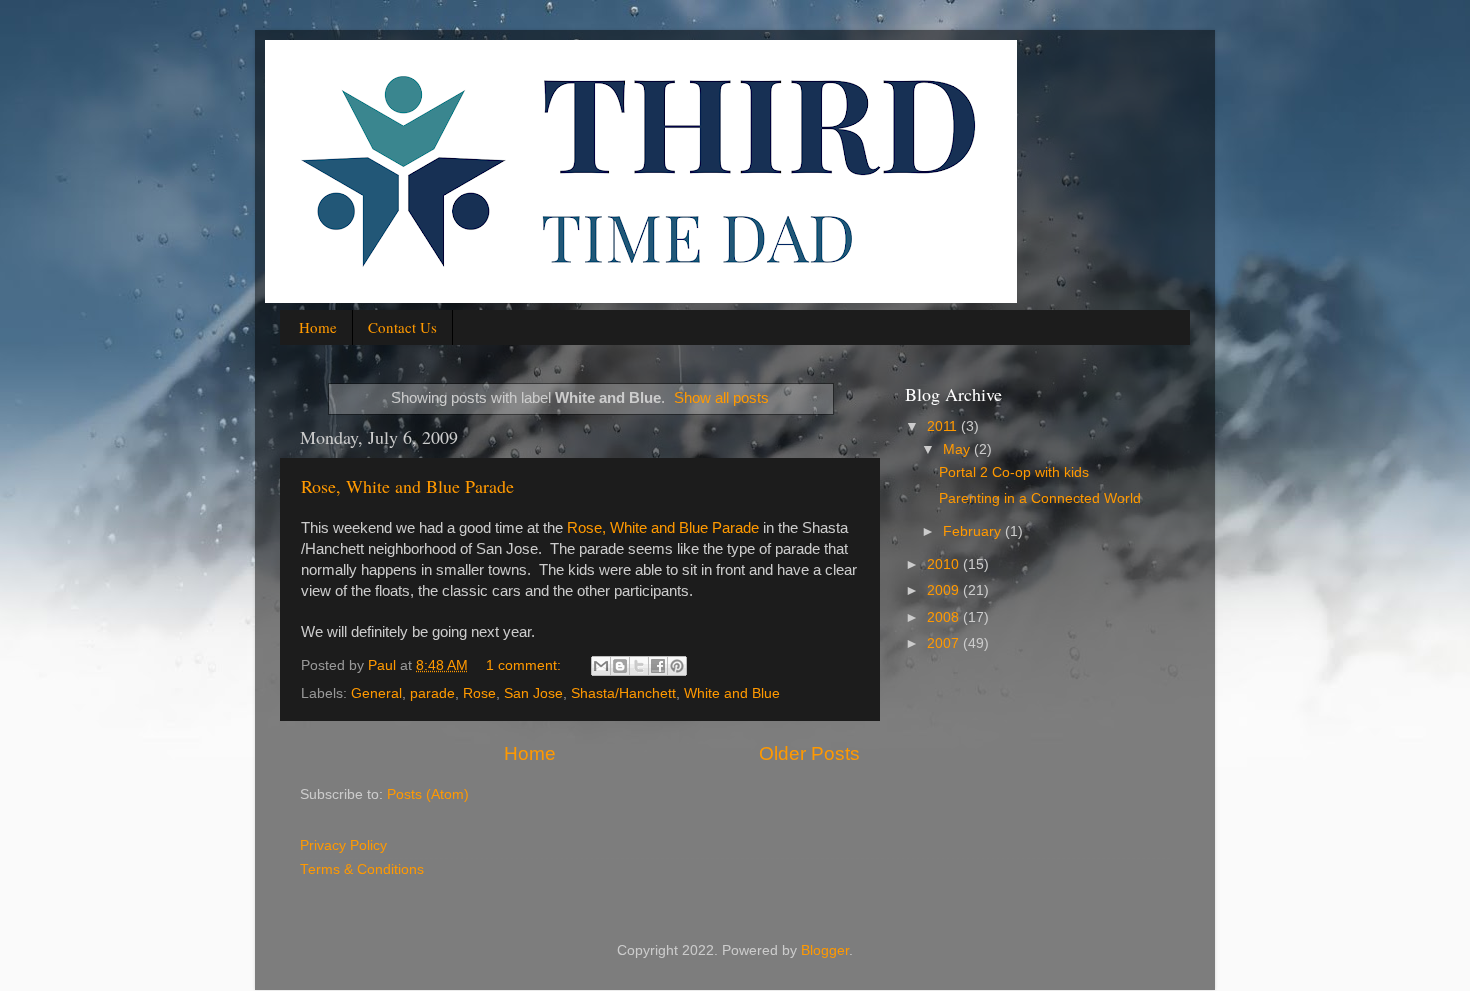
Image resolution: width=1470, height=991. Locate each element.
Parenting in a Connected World (1040, 498)
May (958, 449)
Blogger (825, 950)
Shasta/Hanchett (623, 693)
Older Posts (809, 753)
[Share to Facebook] (658, 666)
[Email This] (601, 666)
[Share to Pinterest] (677, 666)
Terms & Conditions (362, 869)
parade (432, 693)
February (974, 531)
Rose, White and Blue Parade (407, 486)
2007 (945, 643)
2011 (944, 426)
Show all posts (721, 398)
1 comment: (525, 665)
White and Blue (732, 693)
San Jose (533, 693)
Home (318, 327)
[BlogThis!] (620, 666)
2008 (945, 617)
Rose (479, 693)
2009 (945, 590)
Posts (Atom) (428, 794)
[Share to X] (639, 666)
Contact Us (402, 327)
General (376, 693)
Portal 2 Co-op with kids (1014, 472)
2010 (945, 564)
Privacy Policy (343, 845)
